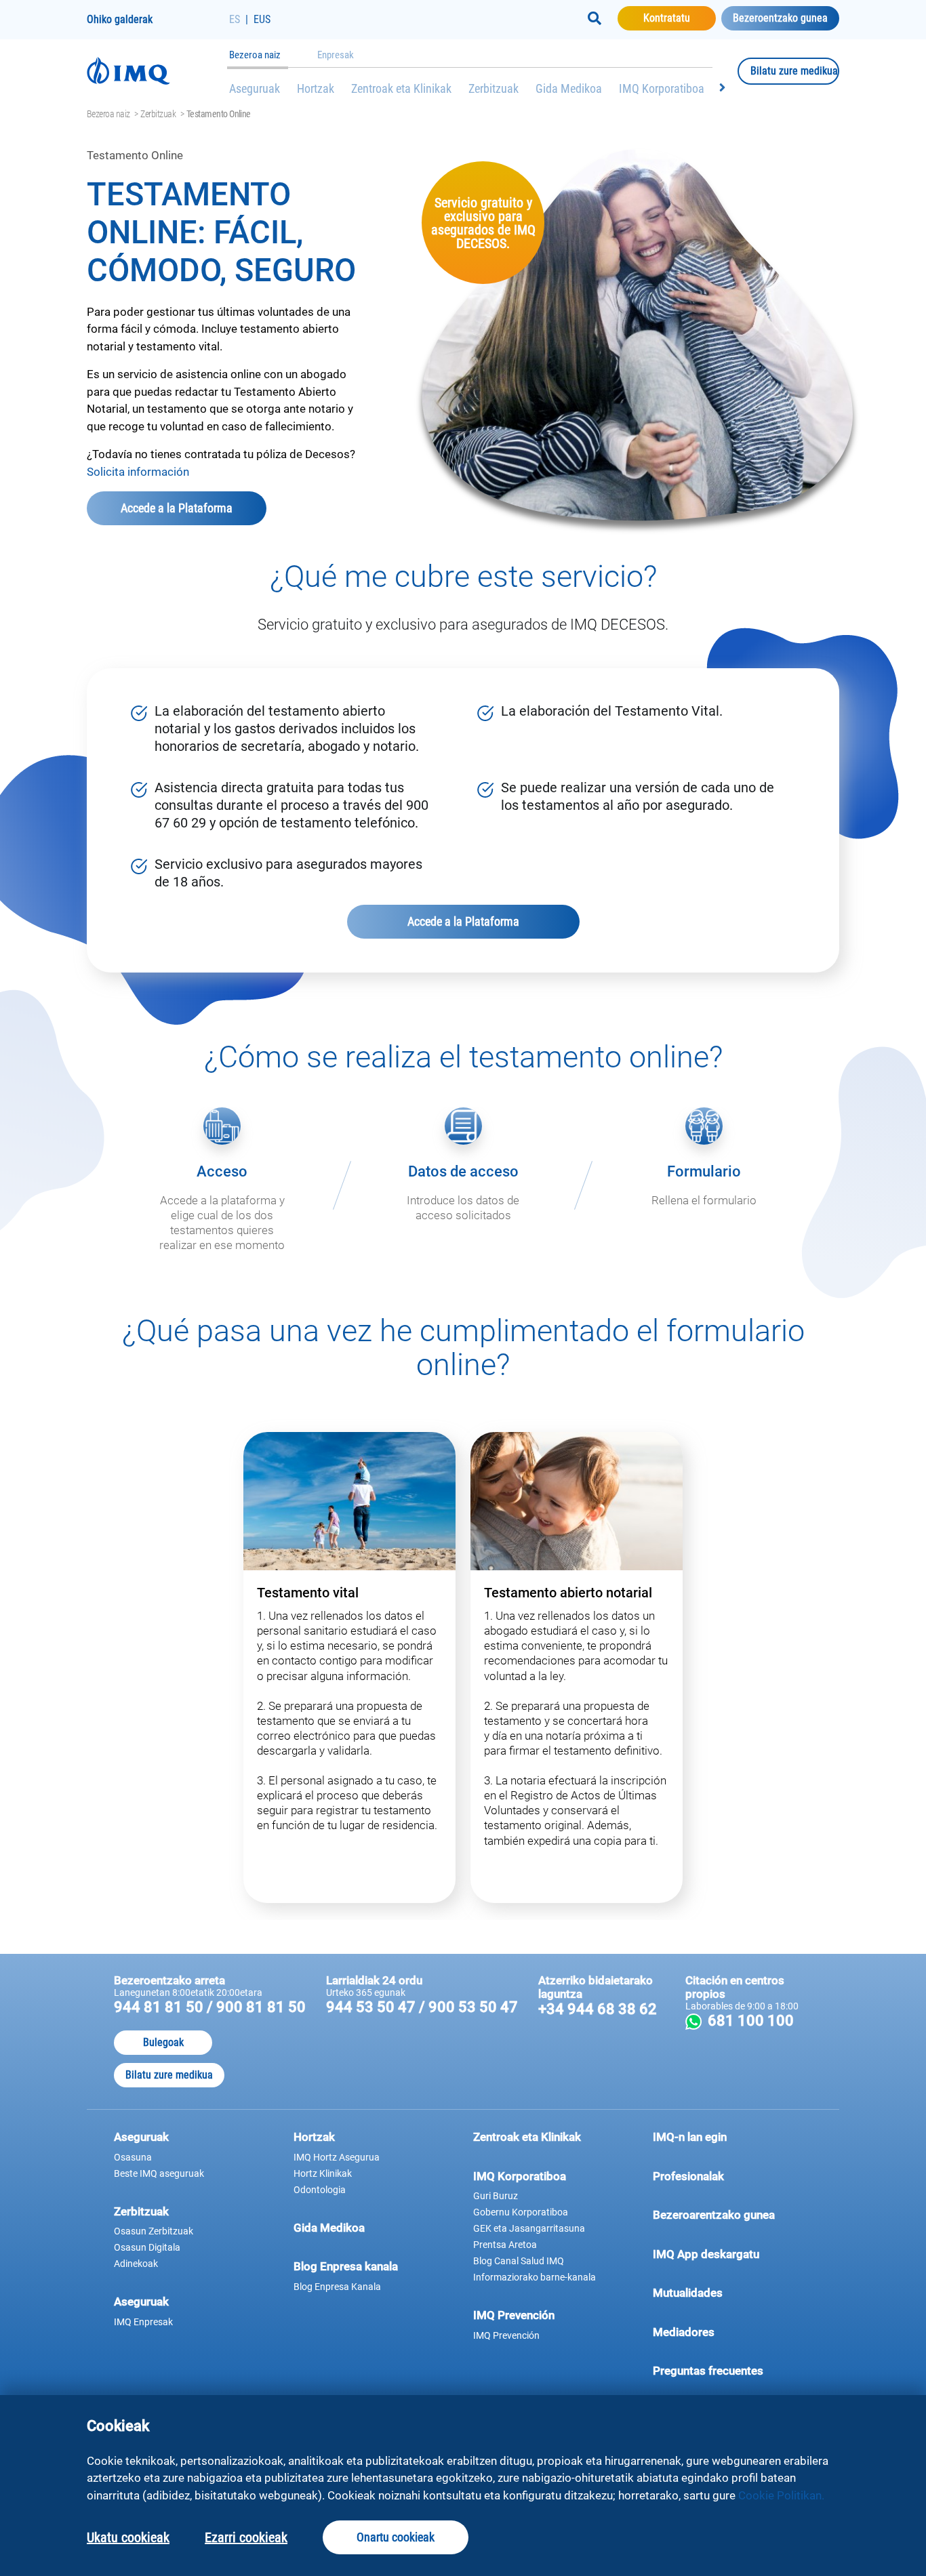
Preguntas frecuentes (732, 2370)
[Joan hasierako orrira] (158, 71)
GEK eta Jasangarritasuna (529, 2228)
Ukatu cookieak (128, 2537)
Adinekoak (136, 2264)
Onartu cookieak (396, 2537)
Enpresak (336, 55)
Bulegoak (163, 2042)
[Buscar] (595, 18)
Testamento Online (219, 114)
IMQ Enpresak (143, 2322)
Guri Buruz (496, 2196)
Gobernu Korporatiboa (521, 2212)
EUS (262, 19)
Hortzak (316, 88)
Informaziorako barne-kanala (535, 2277)
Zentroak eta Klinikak (401, 88)
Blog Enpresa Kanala (337, 2287)
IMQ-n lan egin (690, 2137)
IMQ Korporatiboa (662, 88)
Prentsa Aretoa (505, 2245)
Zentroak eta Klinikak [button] (527, 2137)
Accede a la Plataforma (194, 508)
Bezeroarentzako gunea (732, 2214)
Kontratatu (680, 18)
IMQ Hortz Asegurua (337, 2157)
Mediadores (732, 2332)
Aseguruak (255, 88)
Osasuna (133, 2157)
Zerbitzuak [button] (141, 2211)
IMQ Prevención (506, 2335)
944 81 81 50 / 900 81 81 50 (210, 2007)
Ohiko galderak (120, 19)
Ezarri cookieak (246, 2537)
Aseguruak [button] (141, 2137)
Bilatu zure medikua (795, 70)
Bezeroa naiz (255, 55)
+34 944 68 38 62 (598, 2009)
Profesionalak (732, 2176)
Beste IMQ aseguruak (159, 2173)
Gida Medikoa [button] (329, 2228)
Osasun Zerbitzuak (154, 2231)
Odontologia (320, 2190)
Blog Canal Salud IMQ (519, 2261)
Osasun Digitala (147, 2247)
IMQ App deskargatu (732, 2254)
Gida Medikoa (569, 88)
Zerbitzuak (494, 88)
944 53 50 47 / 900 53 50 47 (422, 2007)
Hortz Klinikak (323, 2173)
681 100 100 (758, 2021)
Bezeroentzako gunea (780, 18)
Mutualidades (688, 2293)
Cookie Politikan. (781, 2495)
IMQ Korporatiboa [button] (520, 2176)
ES (235, 19)
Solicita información (138, 472)
